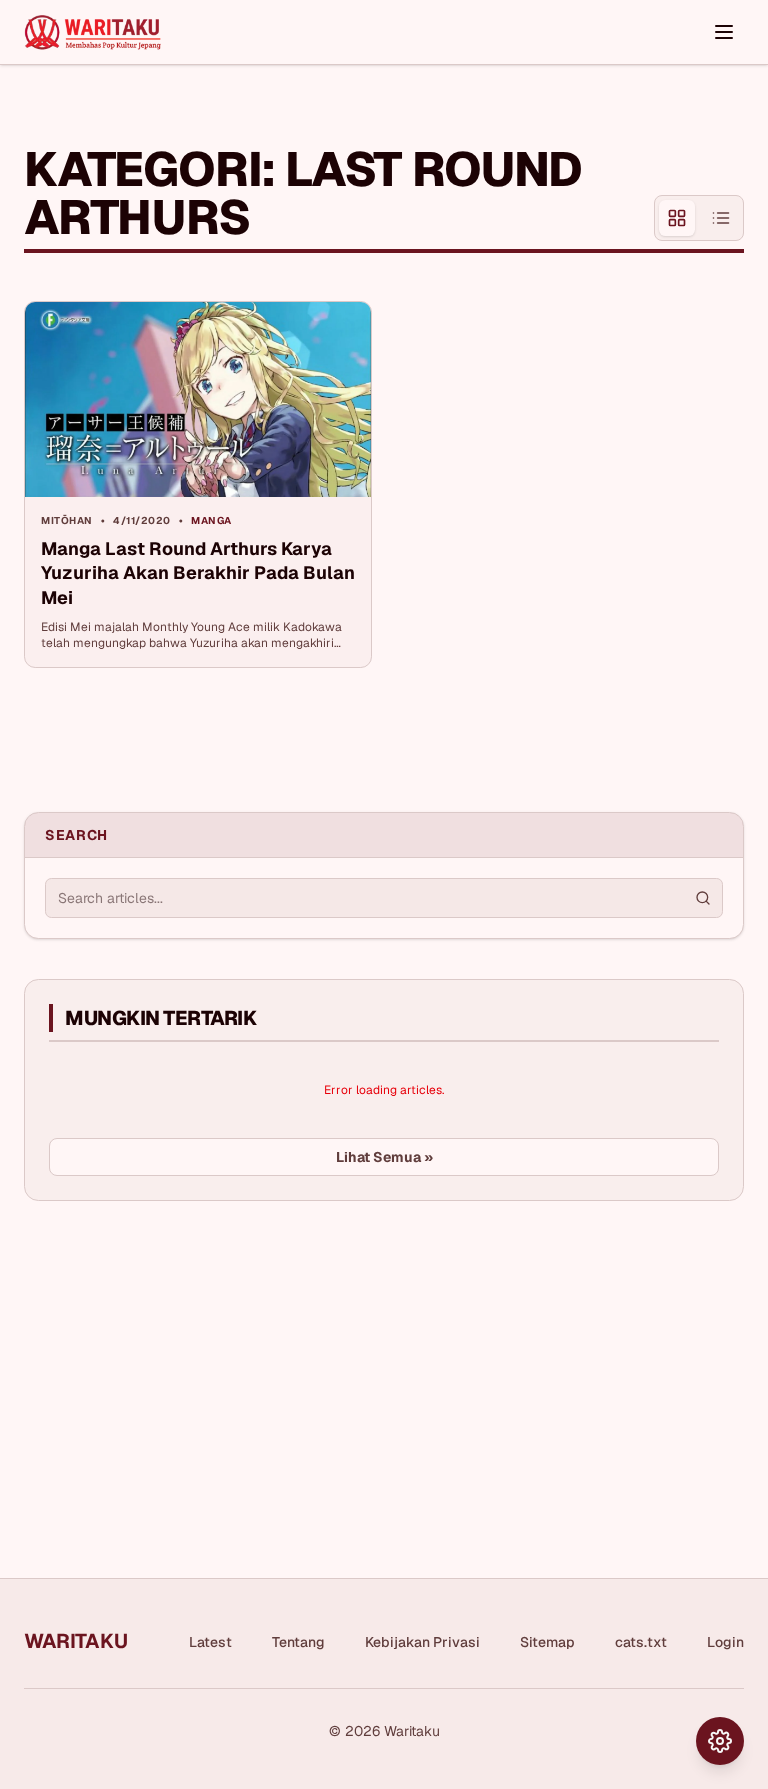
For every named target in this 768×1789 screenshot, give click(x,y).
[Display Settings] (720, 1741)
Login (725, 1642)
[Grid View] (677, 218)
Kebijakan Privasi (422, 1642)
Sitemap (547, 1642)
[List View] (721, 218)
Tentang (298, 1642)
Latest (210, 1642)
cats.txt (641, 1642)
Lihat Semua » (384, 1157)
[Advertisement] (174, 1366)
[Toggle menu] (724, 32)
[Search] (703, 898)
